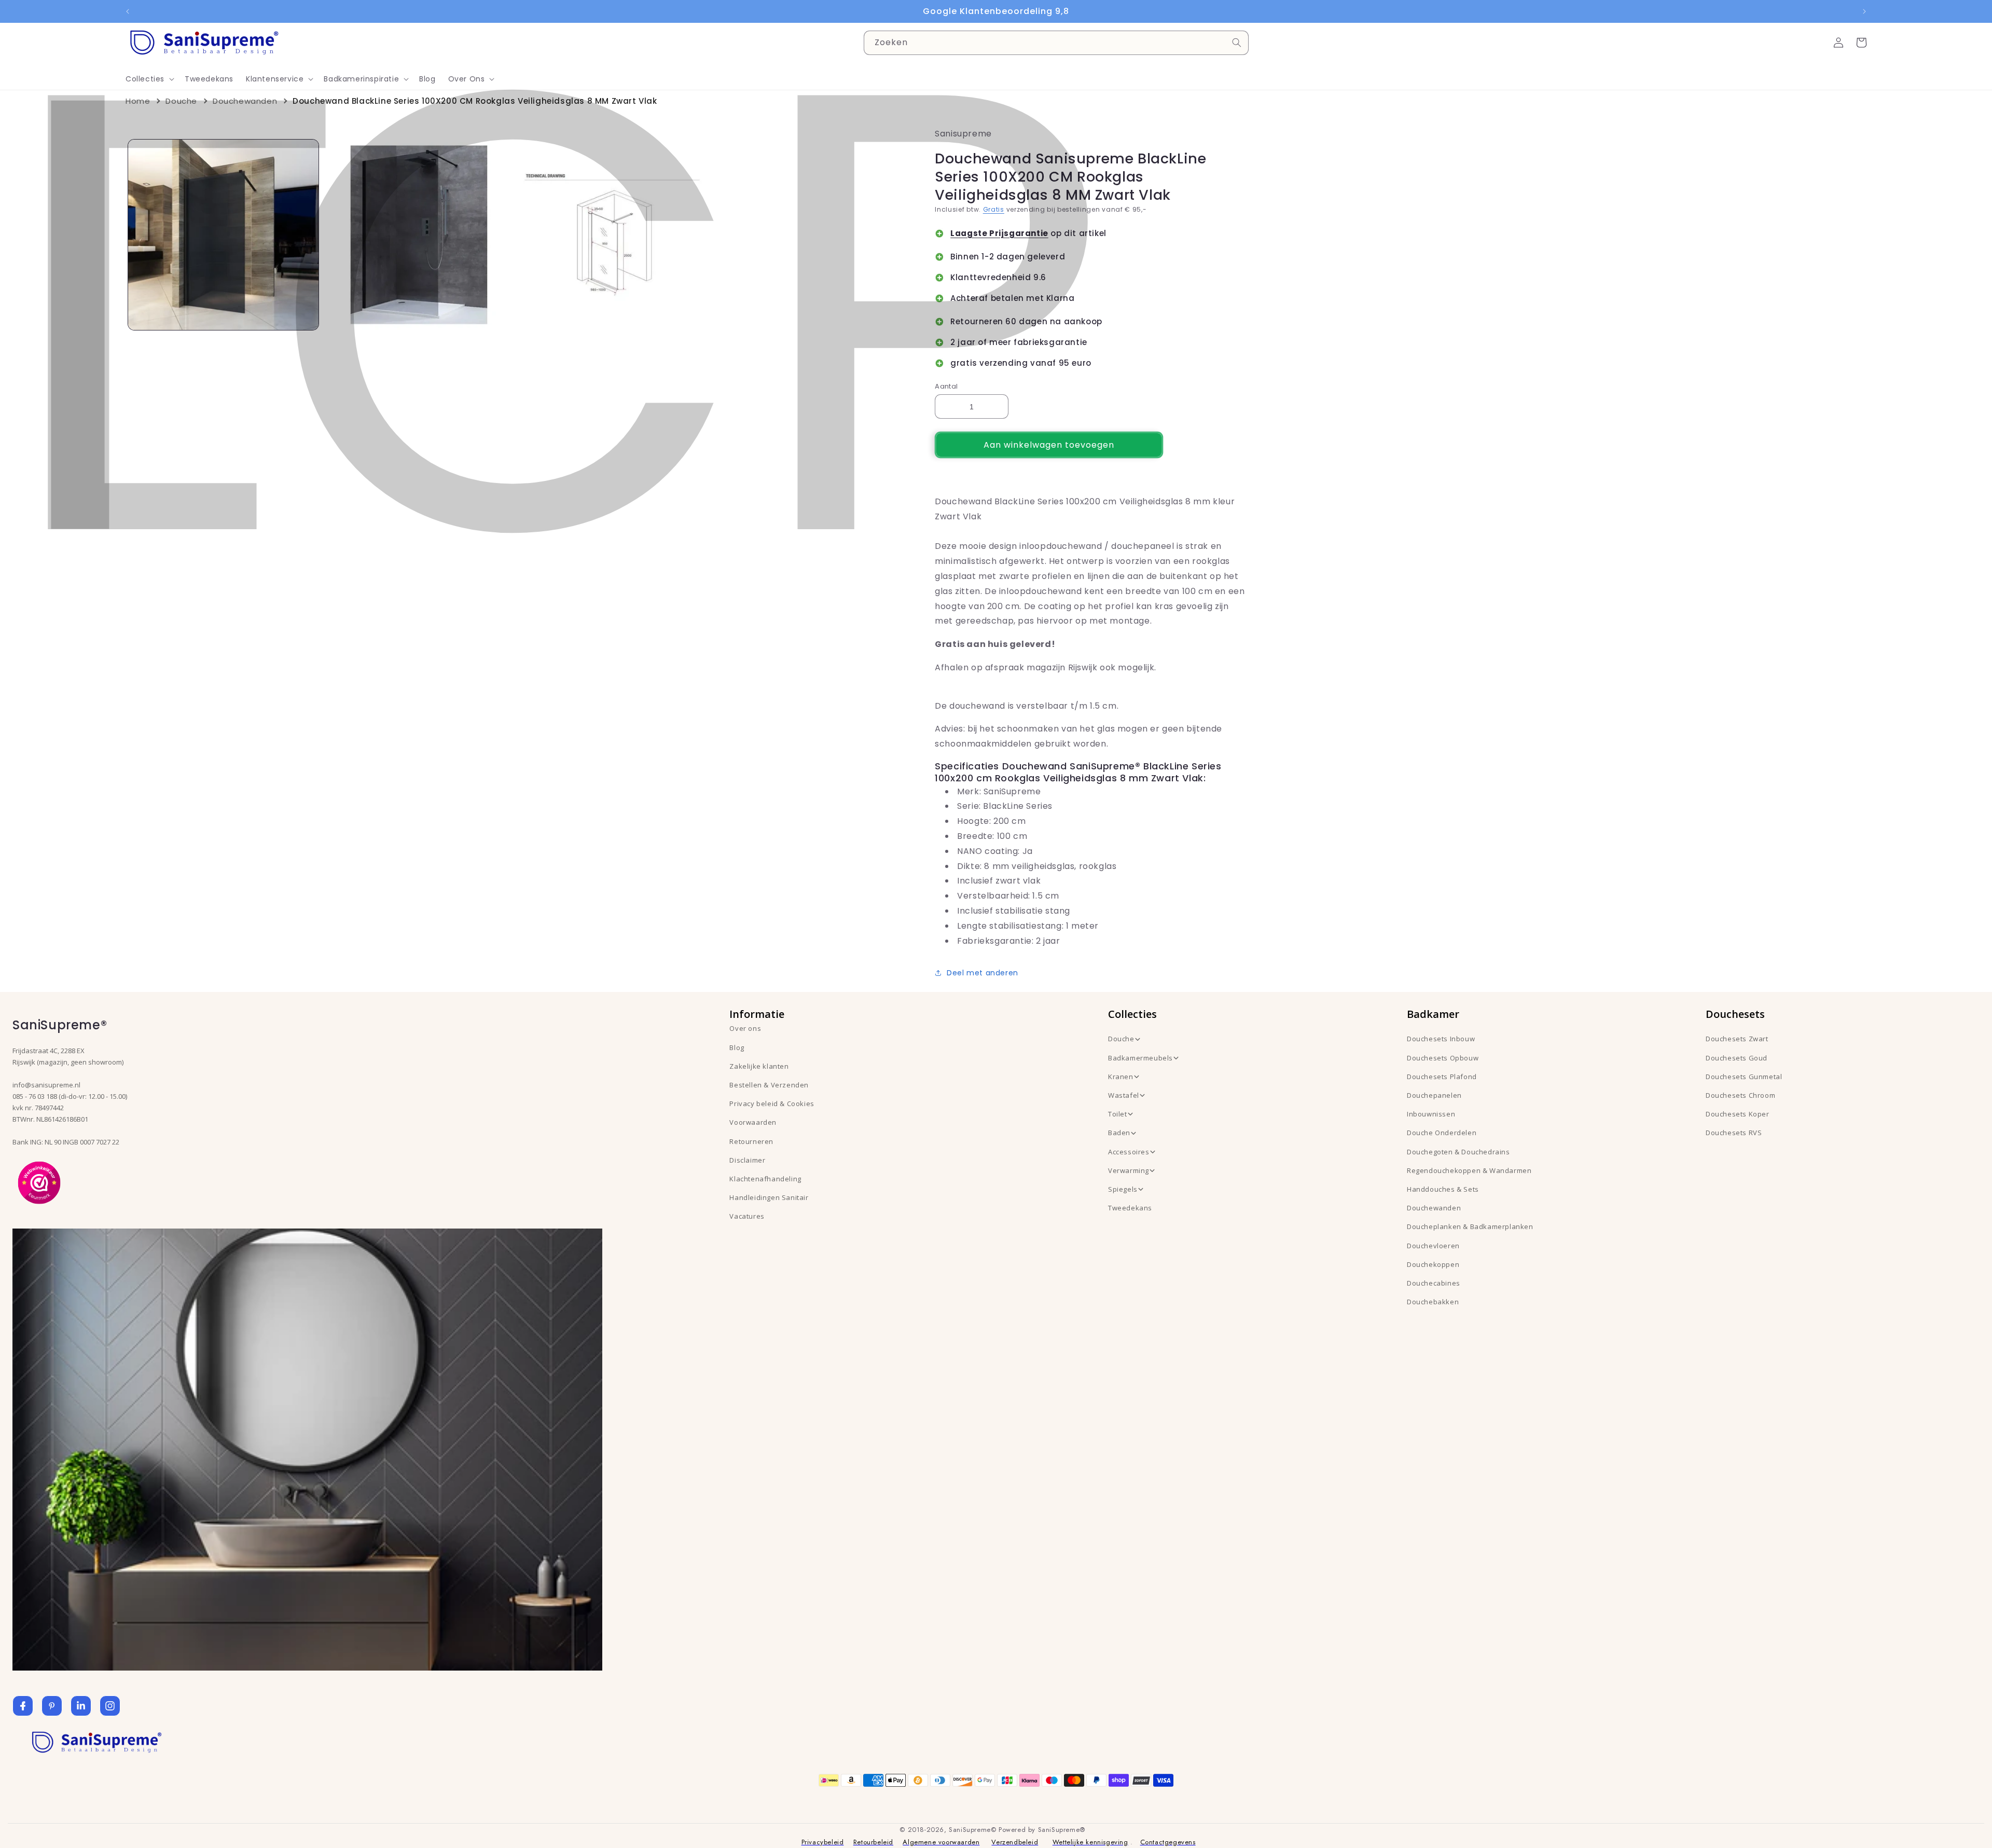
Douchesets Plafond (1442, 1077)
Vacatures (747, 1216)
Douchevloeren (1433, 1246)
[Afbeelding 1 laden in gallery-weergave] (223, 235)
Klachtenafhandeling (765, 1179)
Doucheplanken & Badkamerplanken (1470, 1226)
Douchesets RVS (1734, 1133)
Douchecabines (1434, 1283)
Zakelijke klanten (759, 1066)
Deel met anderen (983, 973)
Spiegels (1123, 1189)
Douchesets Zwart (1737, 1039)
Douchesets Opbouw (1443, 1058)
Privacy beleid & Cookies (772, 1104)
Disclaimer (747, 1160)
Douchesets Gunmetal (1744, 1077)
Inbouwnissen (1431, 1114)
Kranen (1121, 1077)
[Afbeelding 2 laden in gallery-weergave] (419, 235)
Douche (181, 101)
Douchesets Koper (1738, 1114)
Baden (1119, 1133)
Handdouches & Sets (1443, 1189)
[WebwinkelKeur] (39, 1182)
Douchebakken (1433, 1302)
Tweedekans (1130, 1208)
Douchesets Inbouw (1441, 1039)
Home (138, 101)
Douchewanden (245, 101)
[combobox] (1056, 43)
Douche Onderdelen (1442, 1133)
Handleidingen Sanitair (769, 1197)
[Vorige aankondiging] (128, 11)
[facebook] (23, 1706)
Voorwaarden (753, 1122)
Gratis (994, 209)
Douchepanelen (1434, 1095)
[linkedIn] (81, 1706)
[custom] (52, 1706)
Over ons (745, 1028)
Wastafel (1124, 1095)
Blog (737, 1047)
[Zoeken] (1237, 43)
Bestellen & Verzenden (769, 1085)
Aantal (946, 386)
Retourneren (751, 1141)
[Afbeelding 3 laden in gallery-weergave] (614, 235)
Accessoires (1129, 1152)
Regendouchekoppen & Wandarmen (1469, 1170)
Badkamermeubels (1140, 1058)
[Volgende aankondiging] (1864, 11)
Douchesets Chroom (1740, 1095)
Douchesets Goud (1737, 1058)
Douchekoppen (1433, 1264)
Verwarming (1129, 1170)
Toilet (1118, 1114)
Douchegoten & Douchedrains (1458, 1152)
